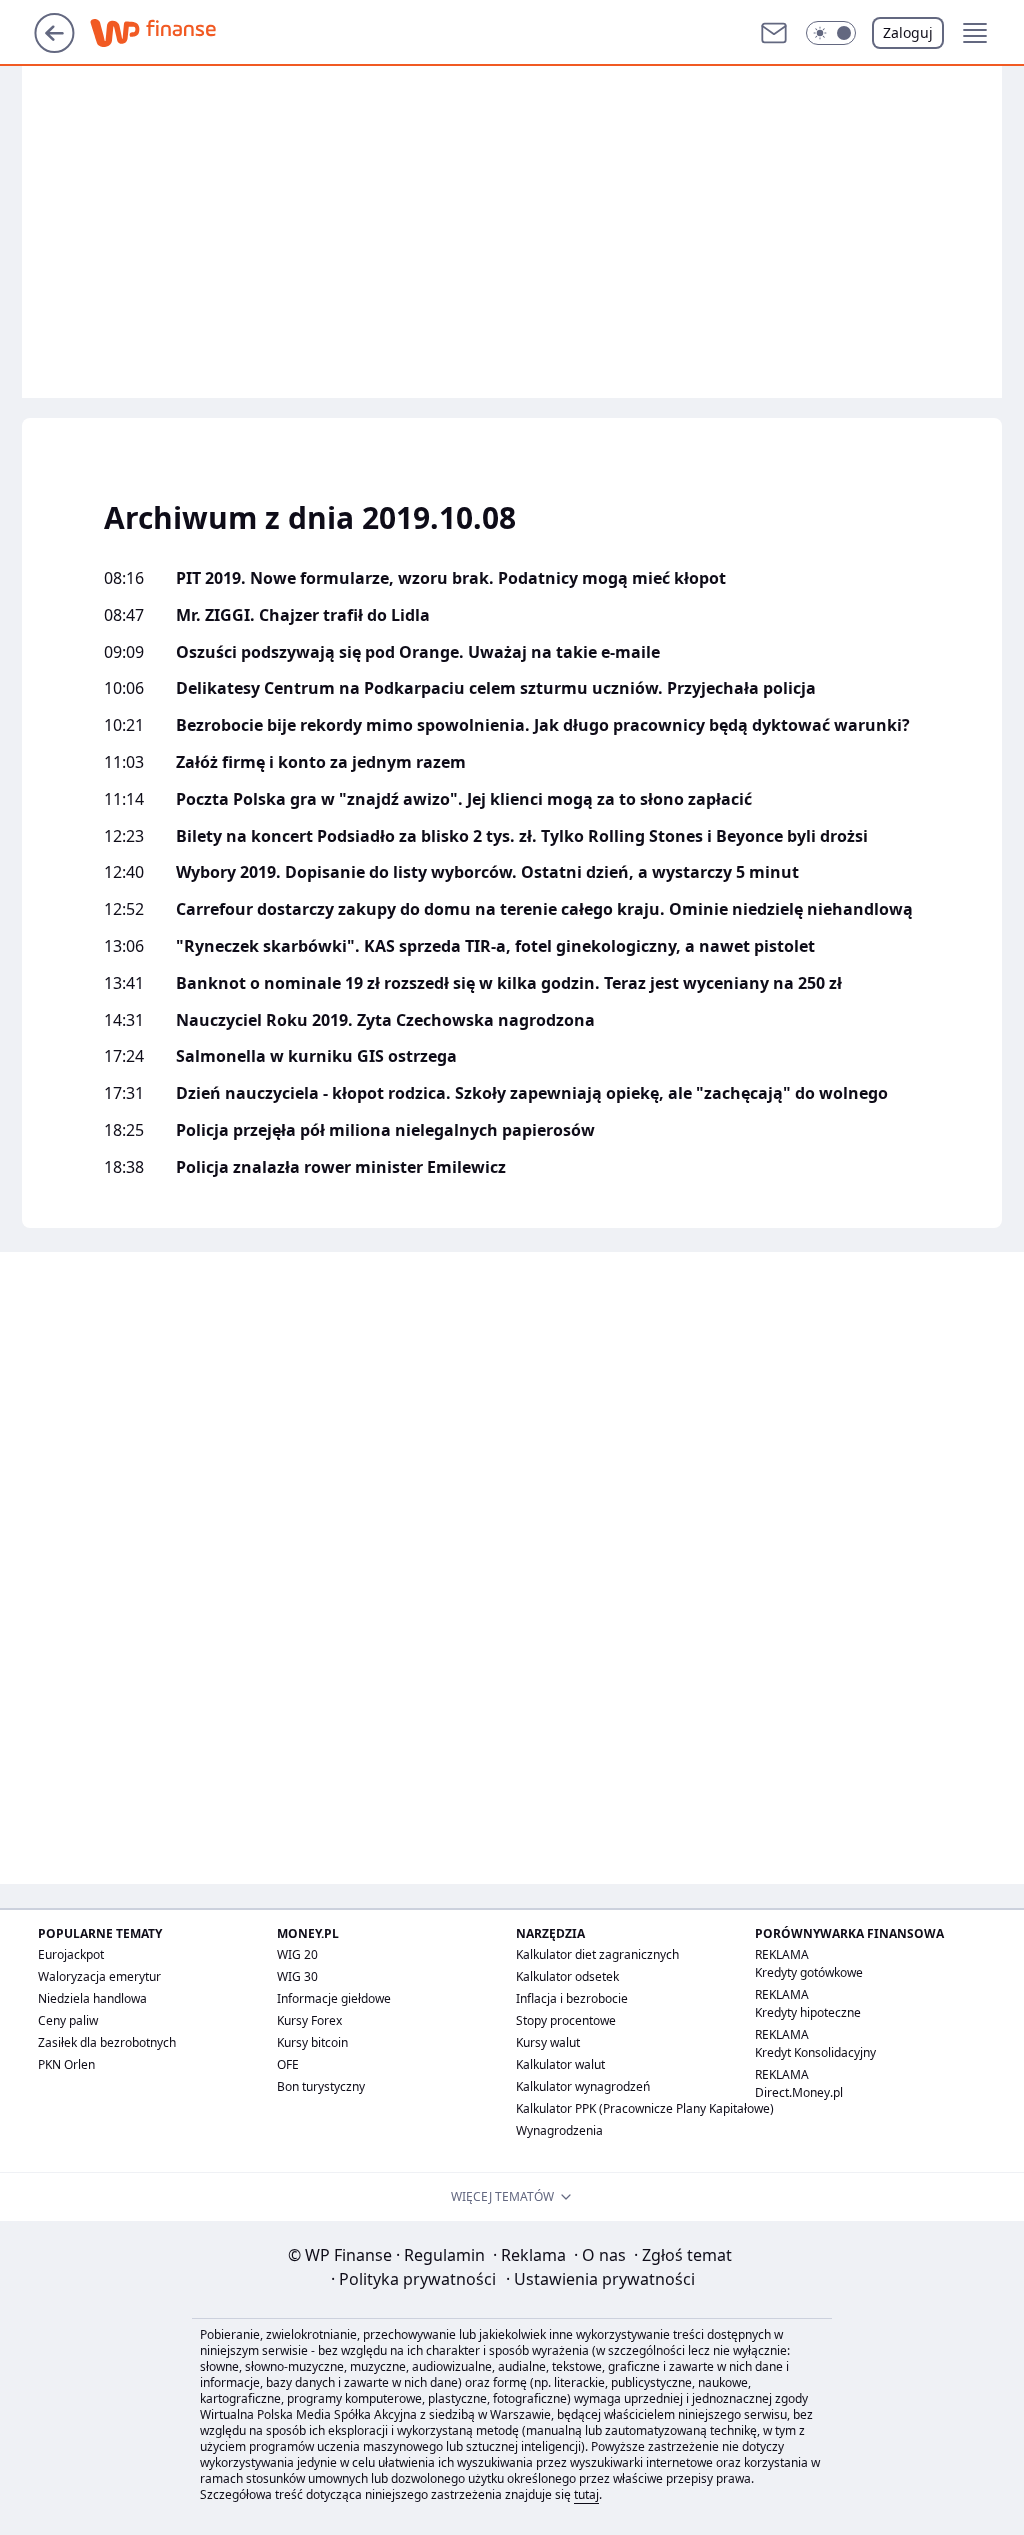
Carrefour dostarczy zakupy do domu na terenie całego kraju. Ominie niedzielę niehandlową (544, 909)
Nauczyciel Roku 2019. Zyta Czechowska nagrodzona (385, 1020)
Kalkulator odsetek (567, 1976)
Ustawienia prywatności (600, 2279)
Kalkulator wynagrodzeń (583, 2086)
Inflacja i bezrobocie (572, 1998)
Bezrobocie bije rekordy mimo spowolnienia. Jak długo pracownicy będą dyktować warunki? (543, 725)
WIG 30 (297, 1976)
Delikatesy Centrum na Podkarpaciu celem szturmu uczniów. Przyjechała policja (496, 688)
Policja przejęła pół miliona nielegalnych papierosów (385, 1130)
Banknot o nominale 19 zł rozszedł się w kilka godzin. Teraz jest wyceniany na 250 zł (509, 983)
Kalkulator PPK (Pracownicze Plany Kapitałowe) (645, 2108)
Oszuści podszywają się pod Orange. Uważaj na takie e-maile (418, 652)
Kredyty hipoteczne (808, 2012)
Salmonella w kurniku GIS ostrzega (316, 1056)
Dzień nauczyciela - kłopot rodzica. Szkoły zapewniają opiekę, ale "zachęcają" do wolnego (532, 1093)
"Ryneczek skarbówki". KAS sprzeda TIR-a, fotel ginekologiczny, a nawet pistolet (495, 946)
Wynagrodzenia (559, 2130)
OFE (288, 2064)
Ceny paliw (68, 2020)
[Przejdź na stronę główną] (54, 47)
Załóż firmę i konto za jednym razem (321, 762)
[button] (831, 33)
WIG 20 (297, 1954)
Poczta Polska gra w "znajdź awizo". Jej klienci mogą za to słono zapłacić (464, 799)
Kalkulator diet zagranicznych (597, 1954)
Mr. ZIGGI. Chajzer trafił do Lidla (303, 615)
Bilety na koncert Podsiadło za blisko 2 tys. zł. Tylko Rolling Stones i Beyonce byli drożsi (522, 836)
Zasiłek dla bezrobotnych (107, 2042)
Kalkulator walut (560, 2064)
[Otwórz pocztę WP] (774, 33)
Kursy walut (548, 2042)
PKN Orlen (66, 2064)
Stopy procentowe (566, 2020)
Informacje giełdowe (334, 1998)
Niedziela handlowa (92, 1998)
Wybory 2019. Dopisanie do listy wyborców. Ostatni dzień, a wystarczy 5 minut (487, 872)
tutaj (586, 2494)
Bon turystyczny (321, 2086)
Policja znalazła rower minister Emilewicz (341, 1167)
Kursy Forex (309, 2020)
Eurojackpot (71, 1954)
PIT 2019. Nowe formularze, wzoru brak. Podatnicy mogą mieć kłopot (451, 578)
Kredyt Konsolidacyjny (815, 2052)
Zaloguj (908, 32)
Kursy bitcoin (312, 2042)
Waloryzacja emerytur (99, 1976)
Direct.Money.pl (799, 2092)
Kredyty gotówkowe (809, 1972)
